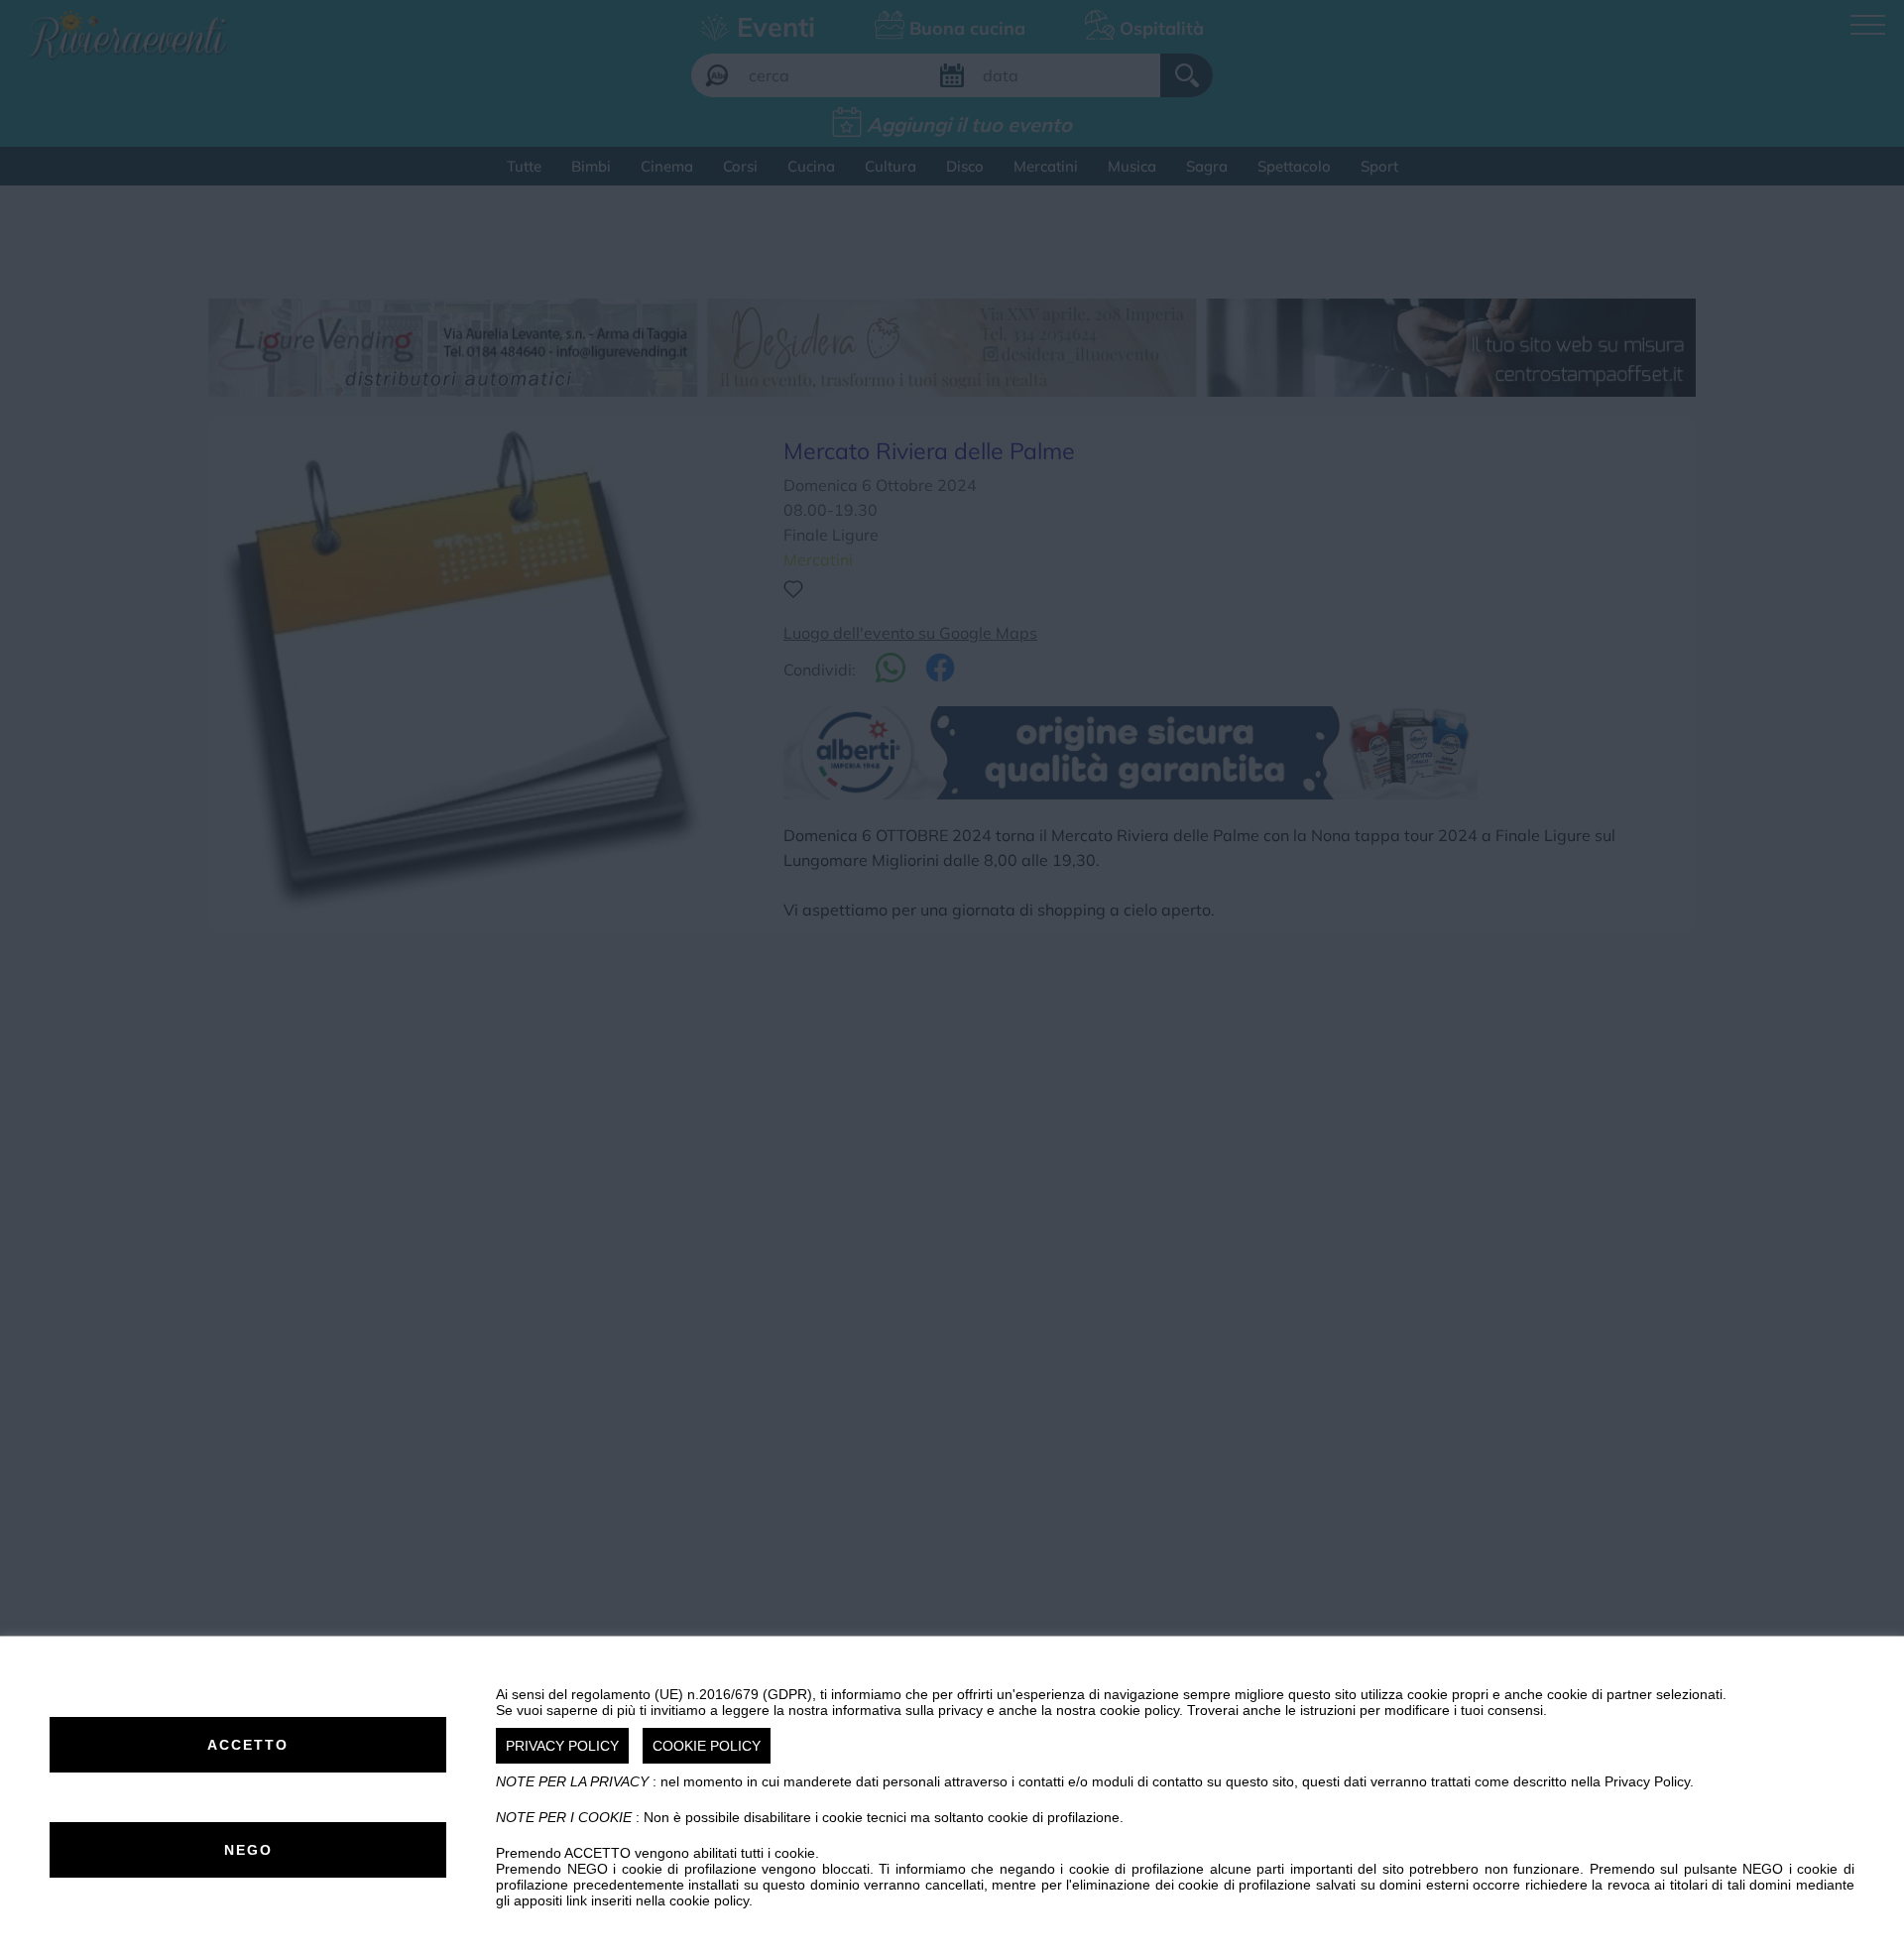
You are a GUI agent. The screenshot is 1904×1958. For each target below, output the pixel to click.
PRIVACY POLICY (562, 1746)
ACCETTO (248, 1745)
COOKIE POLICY (707, 1746)
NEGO (248, 1850)
